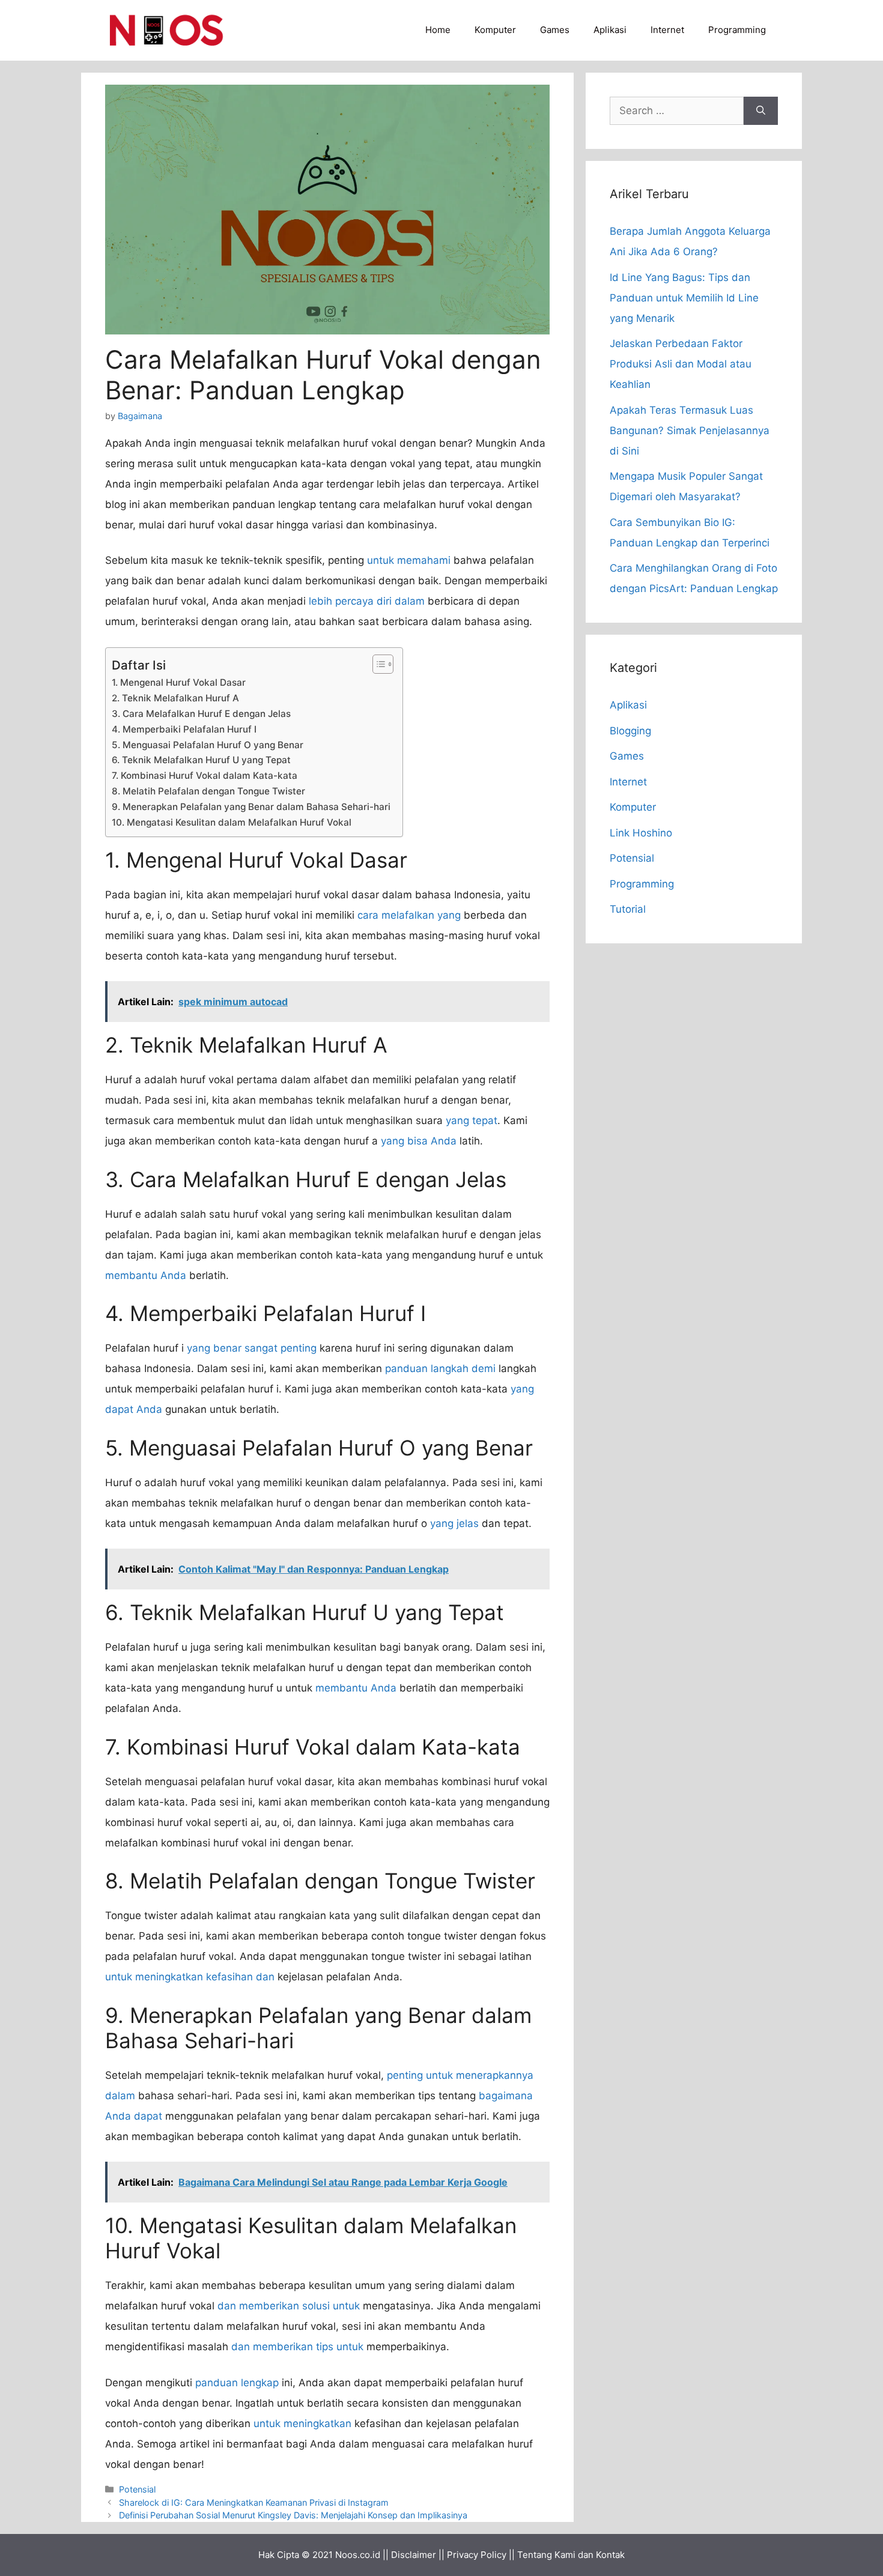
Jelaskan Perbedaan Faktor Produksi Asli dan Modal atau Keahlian (681, 364)
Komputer (495, 30)
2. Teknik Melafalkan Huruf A (175, 698)
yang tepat (472, 1120)
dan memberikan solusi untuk (289, 2306)
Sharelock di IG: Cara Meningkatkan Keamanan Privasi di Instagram (254, 2502)
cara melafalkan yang (409, 915)
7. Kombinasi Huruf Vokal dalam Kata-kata (205, 776)
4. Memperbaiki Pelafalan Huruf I (184, 729)
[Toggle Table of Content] (377, 664)
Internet (667, 30)
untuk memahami (409, 560)
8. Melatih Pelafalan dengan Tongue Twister (208, 791)
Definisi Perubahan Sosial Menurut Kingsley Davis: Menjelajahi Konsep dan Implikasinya (293, 2515)
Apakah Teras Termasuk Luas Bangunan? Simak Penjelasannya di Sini (690, 431)
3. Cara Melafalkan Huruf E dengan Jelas (201, 714)
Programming (737, 30)
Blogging (630, 731)
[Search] (761, 111)
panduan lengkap (237, 2383)
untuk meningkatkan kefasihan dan (190, 1977)
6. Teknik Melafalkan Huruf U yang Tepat (201, 760)
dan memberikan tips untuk (297, 2347)
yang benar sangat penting (252, 1348)
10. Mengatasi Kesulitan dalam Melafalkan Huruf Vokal (232, 822)
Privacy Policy (477, 2555)
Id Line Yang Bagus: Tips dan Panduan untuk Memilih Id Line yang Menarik (684, 298)
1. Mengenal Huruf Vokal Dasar (179, 682)
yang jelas (454, 1523)
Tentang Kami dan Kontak (571, 2555)
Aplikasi (610, 30)
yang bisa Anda (419, 1141)
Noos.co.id (358, 2555)
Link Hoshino (641, 833)
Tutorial (628, 909)
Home (438, 30)
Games (555, 30)
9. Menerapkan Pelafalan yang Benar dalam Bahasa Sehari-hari (251, 807)
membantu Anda (146, 1275)
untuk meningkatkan (302, 2423)
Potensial (137, 2489)
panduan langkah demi (440, 1368)
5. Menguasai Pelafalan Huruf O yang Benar (208, 745)
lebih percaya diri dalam (367, 601)
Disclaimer (414, 2555)
